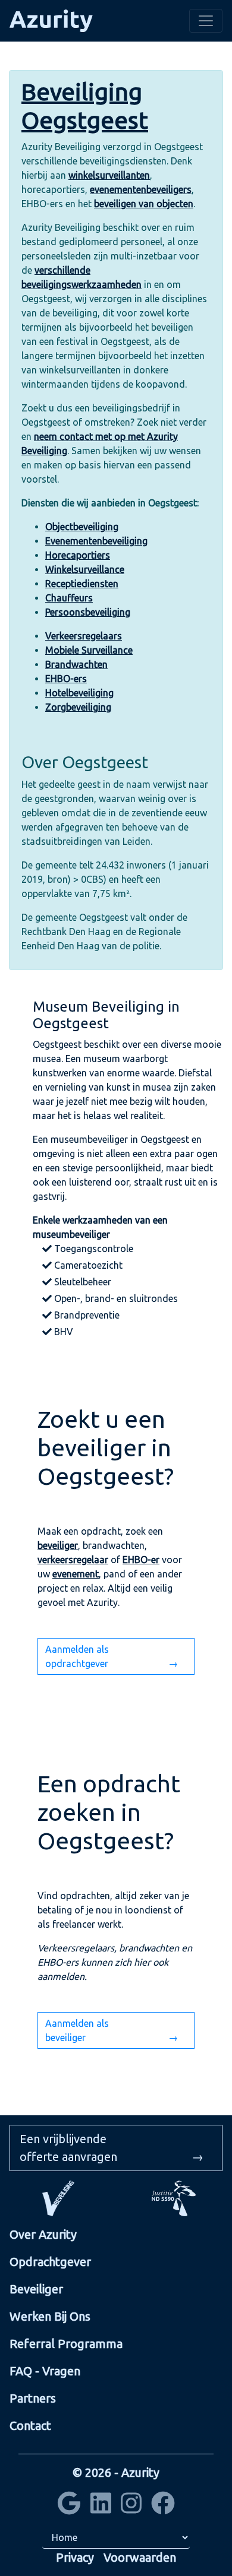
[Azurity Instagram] (131, 2507)
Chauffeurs (69, 598)
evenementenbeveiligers (141, 189)
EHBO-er (141, 1560)
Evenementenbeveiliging (96, 541)
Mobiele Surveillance (89, 650)
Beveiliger (36, 2289)
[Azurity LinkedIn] (101, 2507)
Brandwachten (76, 664)
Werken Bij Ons (50, 2316)
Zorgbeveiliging (78, 707)
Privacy (75, 2557)
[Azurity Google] (69, 2507)
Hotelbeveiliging (79, 693)
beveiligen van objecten (144, 204)
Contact (30, 2426)
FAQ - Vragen (45, 2371)
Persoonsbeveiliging (88, 612)
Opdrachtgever (50, 2262)
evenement (76, 1574)
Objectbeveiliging (82, 527)
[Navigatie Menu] (206, 21)
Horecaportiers (78, 555)
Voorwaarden (140, 2557)
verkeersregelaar (73, 1560)
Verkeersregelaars (84, 636)
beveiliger (58, 1545)
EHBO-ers (66, 679)
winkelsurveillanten (109, 175)
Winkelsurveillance (85, 569)
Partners (33, 2398)
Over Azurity (43, 2234)
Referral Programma (66, 2344)
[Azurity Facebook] (163, 2507)
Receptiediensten (82, 584)
